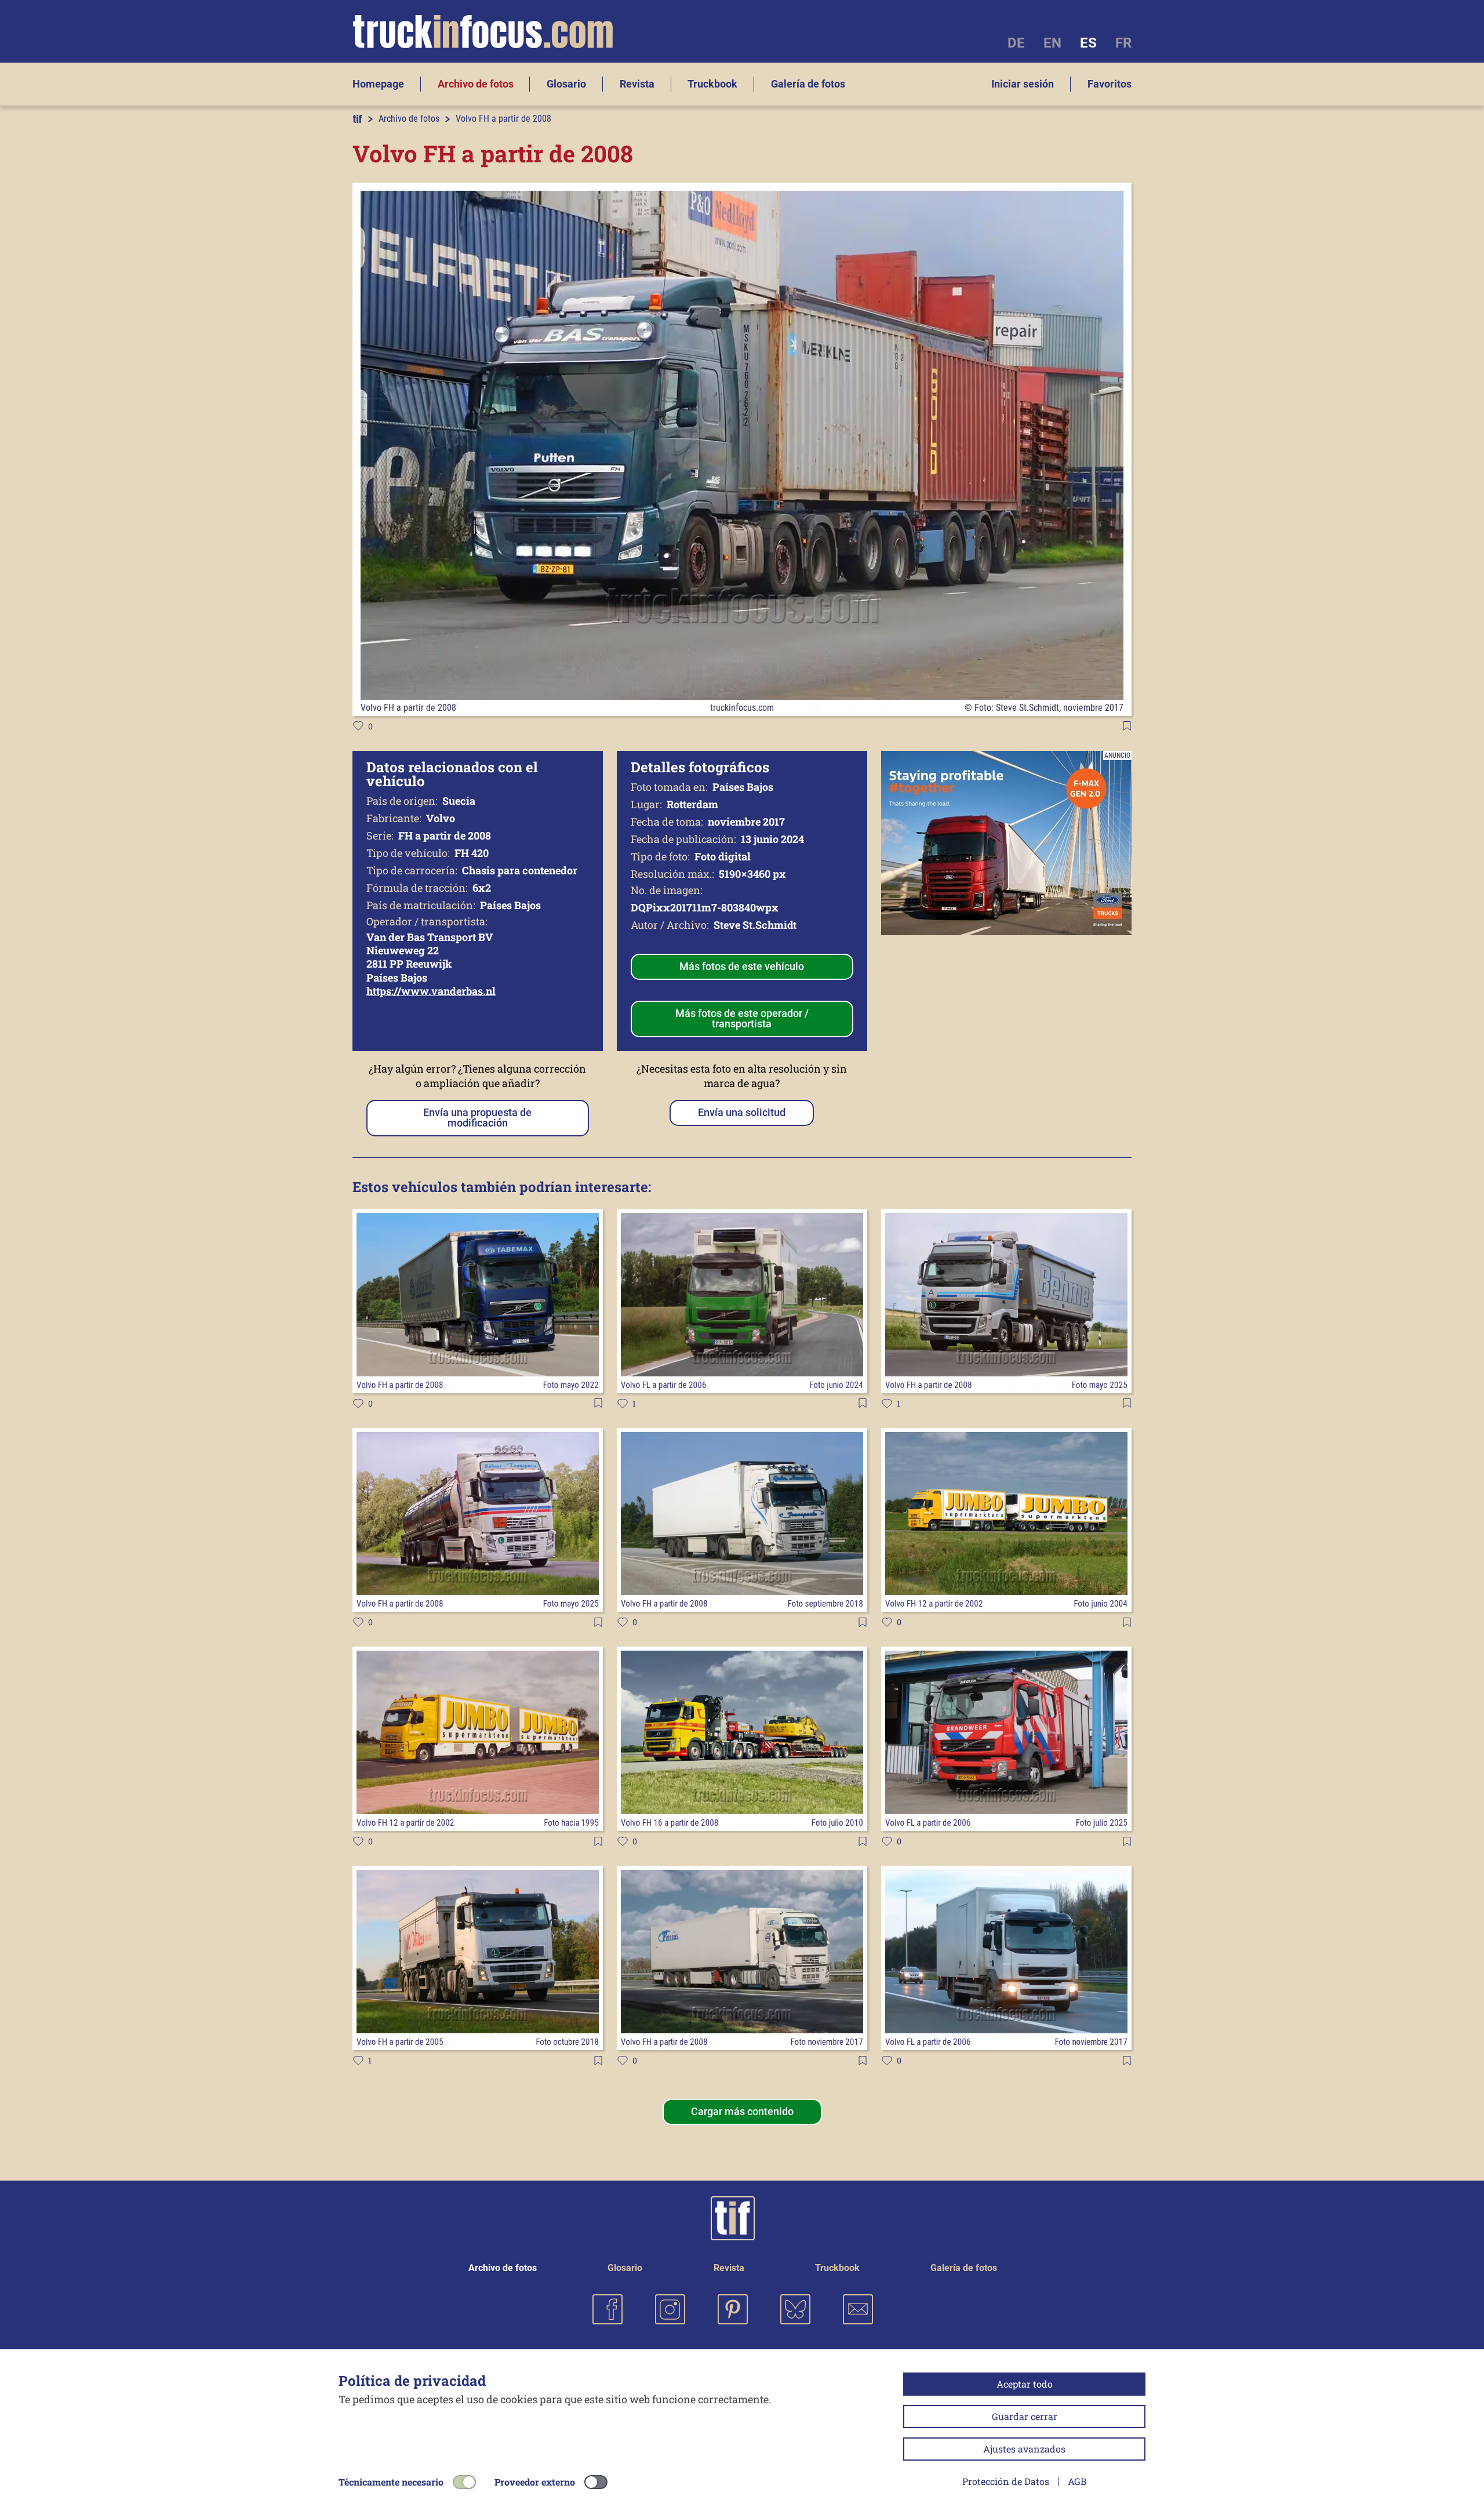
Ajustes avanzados (1024, 2449)
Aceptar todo (1025, 2384)
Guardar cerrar (1025, 2416)
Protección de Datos (1006, 2481)
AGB (1077, 2481)
